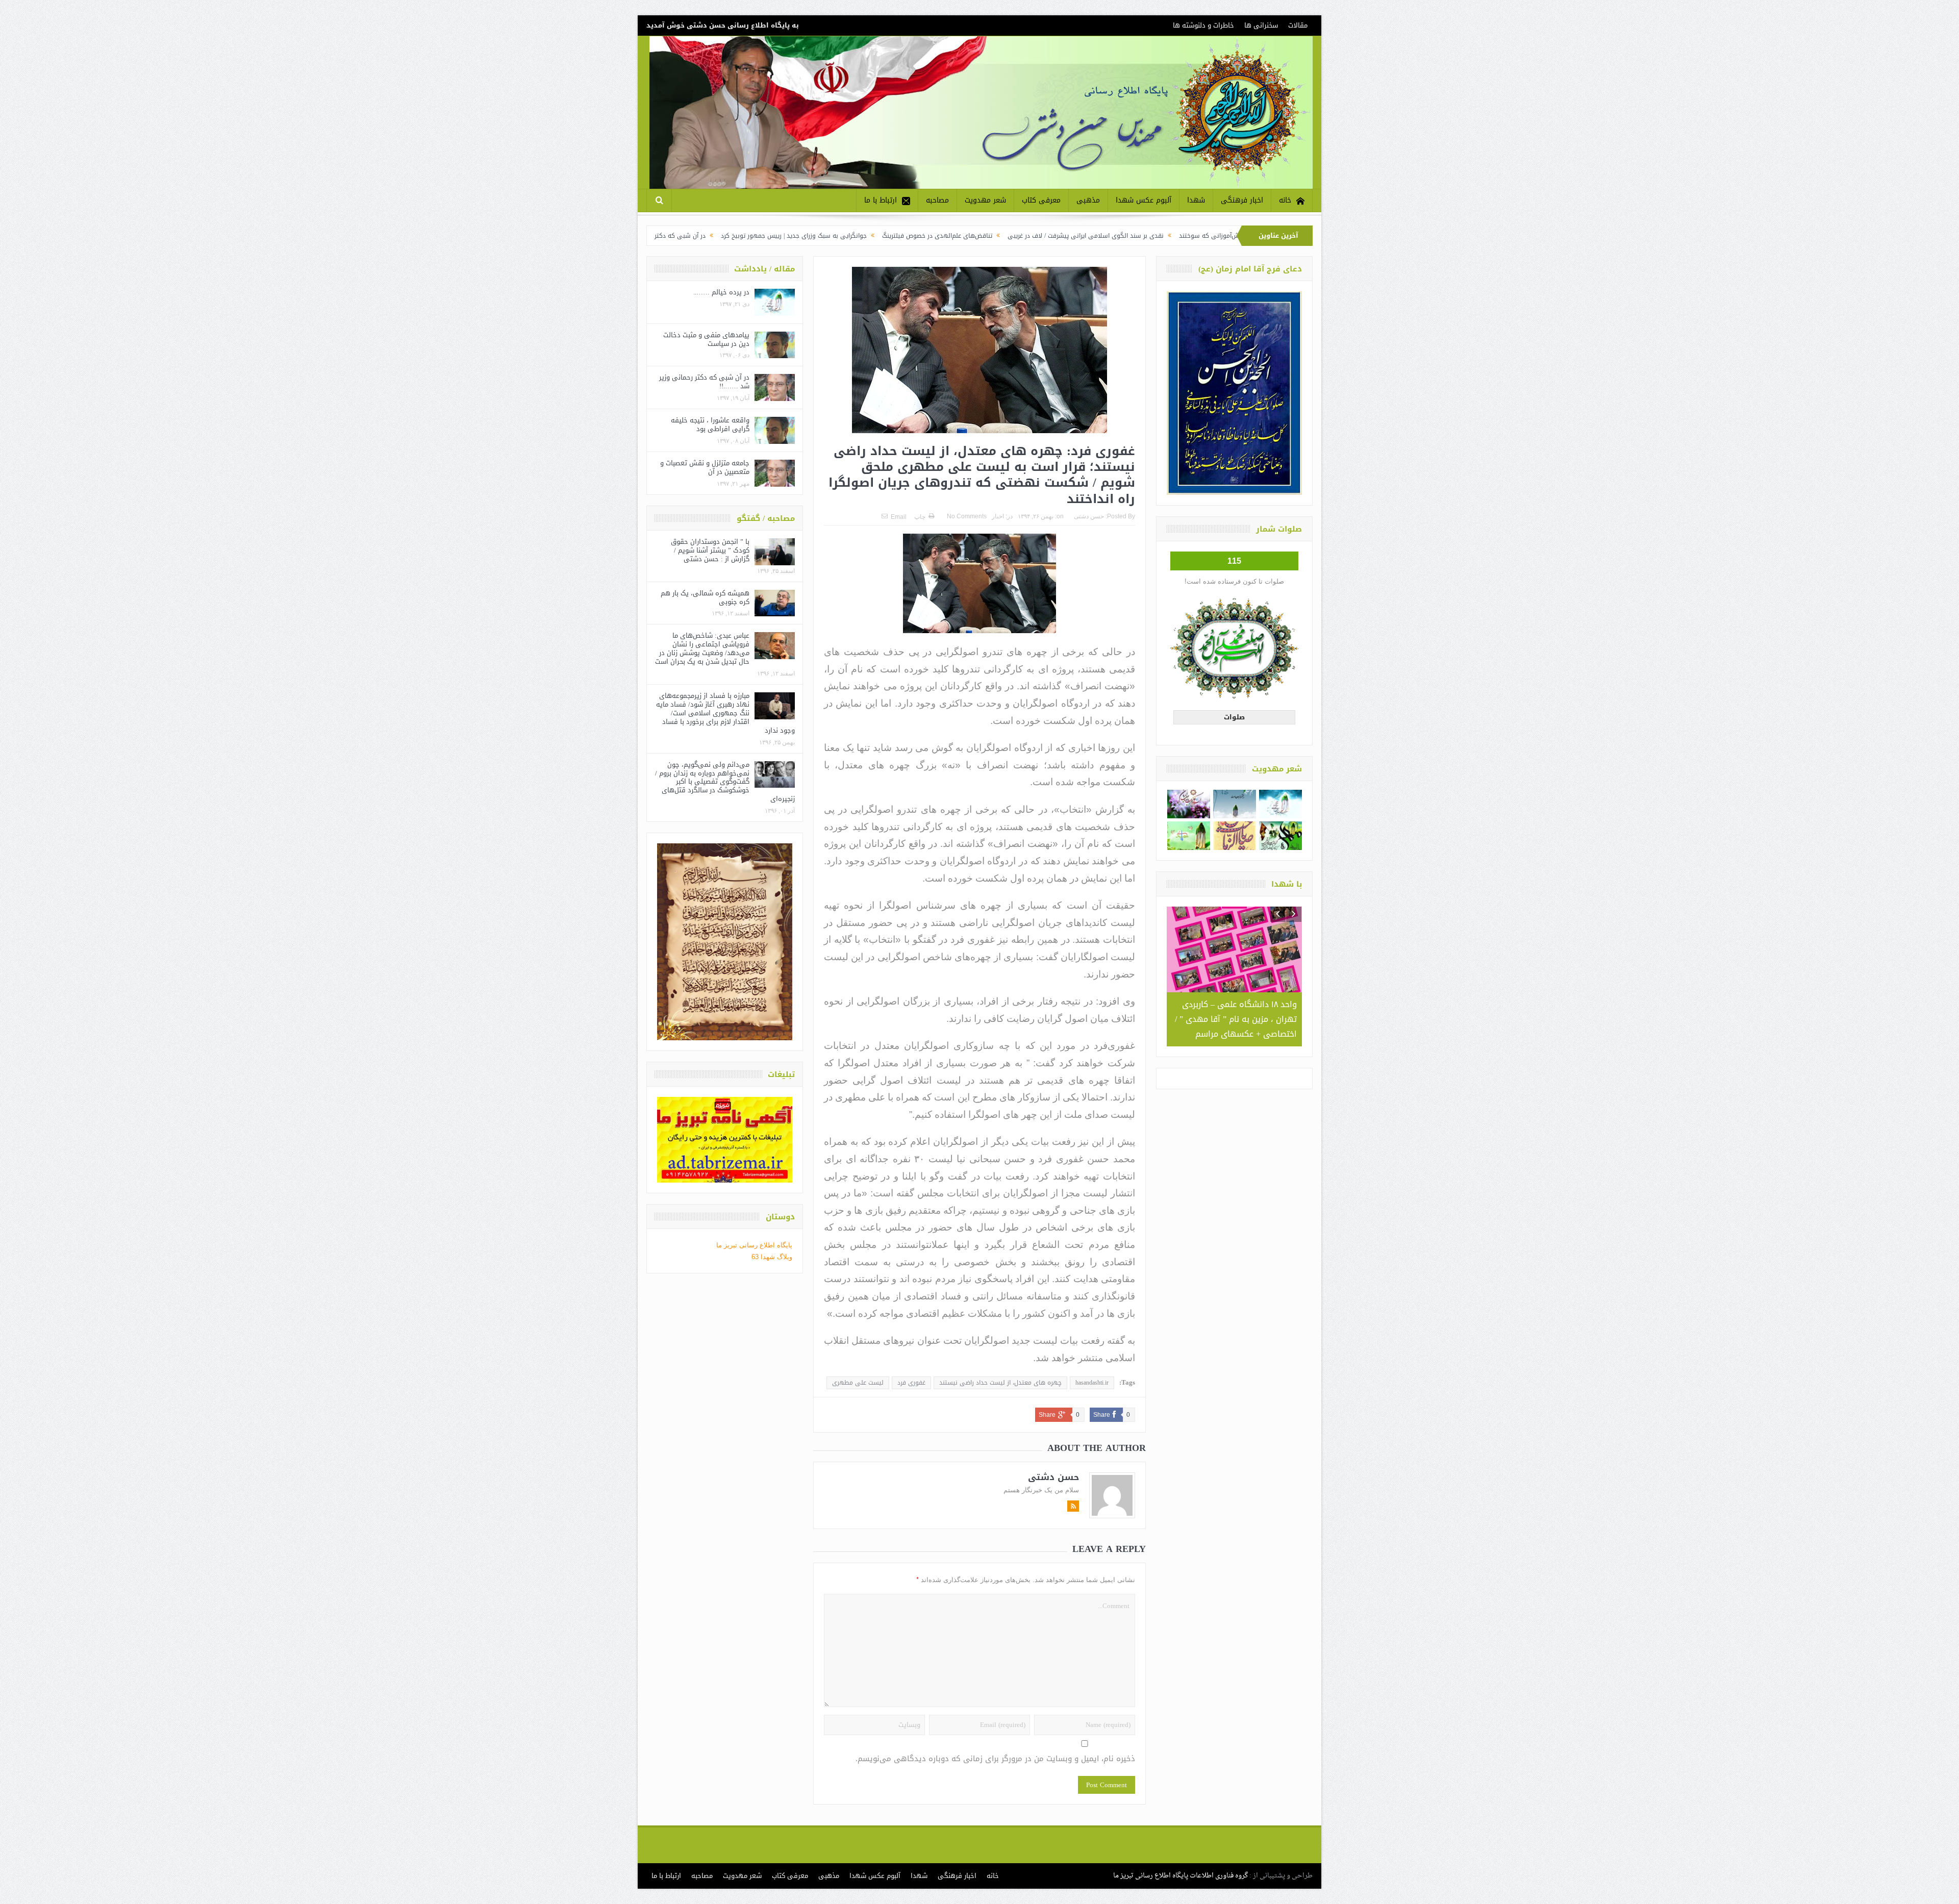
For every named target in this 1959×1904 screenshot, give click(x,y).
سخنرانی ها (1261, 25)
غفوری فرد (911, 1383)
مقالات (1298, 25)
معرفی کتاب (1041, 200)
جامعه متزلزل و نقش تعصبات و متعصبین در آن (705, 467)
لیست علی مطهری (858, 1383)
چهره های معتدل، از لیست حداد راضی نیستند (1000, 1383)
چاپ (920, 517)
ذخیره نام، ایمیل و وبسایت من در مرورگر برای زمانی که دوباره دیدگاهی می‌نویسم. (995, 1759)
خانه (1285, 200)
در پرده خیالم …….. (721, 292)
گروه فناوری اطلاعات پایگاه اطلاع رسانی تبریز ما (1181, 1876)
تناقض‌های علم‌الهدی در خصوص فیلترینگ (1123, 236)
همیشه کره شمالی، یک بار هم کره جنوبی (705, 597)
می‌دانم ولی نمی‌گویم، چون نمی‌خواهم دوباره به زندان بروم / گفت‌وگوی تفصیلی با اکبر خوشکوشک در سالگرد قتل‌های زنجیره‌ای (725, 782)
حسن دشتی (1089, 516)
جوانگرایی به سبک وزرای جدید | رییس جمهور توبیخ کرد (980, 236)
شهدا (1196, 200)
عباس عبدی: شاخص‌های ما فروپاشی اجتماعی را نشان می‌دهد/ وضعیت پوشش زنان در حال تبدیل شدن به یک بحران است (702, 648)
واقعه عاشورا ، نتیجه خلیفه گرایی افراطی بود (710, 424)
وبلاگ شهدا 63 (772, 1257)
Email (899, 517)
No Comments (967, 516)
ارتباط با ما (881, 200)
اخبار (998, 516)
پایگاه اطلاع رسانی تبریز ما (754, 1245)
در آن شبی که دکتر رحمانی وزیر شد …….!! (834, 236)
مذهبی (1088, 200)
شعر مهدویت (985, 200)
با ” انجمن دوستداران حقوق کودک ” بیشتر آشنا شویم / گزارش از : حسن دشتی (710, 550)
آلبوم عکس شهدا (1144, 200)
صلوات (1234, 717)
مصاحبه (937, 200)
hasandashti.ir (1092, 1383)
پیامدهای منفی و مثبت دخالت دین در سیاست (706, 339)
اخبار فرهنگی (1242, 200)
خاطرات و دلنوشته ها (1203, 25)
